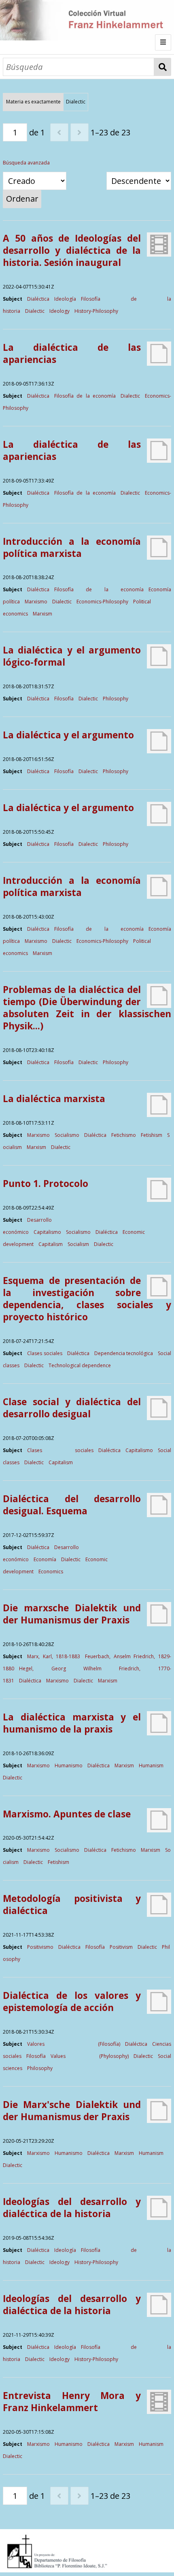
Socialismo (67, 1135)
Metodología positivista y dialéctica (72, 1905)
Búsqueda (163, 67)
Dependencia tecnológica (124, 1353)
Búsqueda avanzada (26, 163)
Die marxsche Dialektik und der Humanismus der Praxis (72, 1614)
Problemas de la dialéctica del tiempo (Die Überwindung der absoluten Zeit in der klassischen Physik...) (87, 1008)
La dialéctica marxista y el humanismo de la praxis (72, 1723)
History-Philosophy (96, 311)
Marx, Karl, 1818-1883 (54, 1656)
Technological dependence (80, 1365)
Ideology (59, 311)
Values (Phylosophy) (89, 2056)
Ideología (65, 299)
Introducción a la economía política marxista (72, 547)
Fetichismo (124, 1135)
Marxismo (36, 602)
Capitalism (51, 1244)
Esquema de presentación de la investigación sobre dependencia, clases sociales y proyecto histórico (87, 1299)
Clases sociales (45, 1353)
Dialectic (35, 311)
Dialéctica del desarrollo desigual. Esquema (72, 1505)
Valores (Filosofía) (73, 2044)
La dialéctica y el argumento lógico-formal (72, 656)
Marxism (42, 614)
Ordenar (22, 199)
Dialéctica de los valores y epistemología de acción (72, 2002)
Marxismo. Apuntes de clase (67, 1814)
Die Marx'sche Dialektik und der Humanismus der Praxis (72, 2111)
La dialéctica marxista (54, 1099)
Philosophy (116, 699)
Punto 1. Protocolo (46, 1184)
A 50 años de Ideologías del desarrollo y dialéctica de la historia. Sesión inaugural (72, 250)
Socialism (78, 1244)
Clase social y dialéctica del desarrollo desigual (72, 1408)
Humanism (151, 1765)
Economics (51, 1572)
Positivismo (40, 1947)
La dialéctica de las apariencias (72, 353)
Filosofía (64, 699)
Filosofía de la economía (85, 396)
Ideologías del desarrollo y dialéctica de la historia (72, 2208)
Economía (45, 1559)
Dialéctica (38, 299)
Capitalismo (47, 1232)
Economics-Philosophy (102, 602)
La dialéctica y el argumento (68, 735)
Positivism (121, 1947)
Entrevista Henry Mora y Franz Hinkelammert (72, 2402)
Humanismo (69, 1765)
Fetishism (152, 1135)
